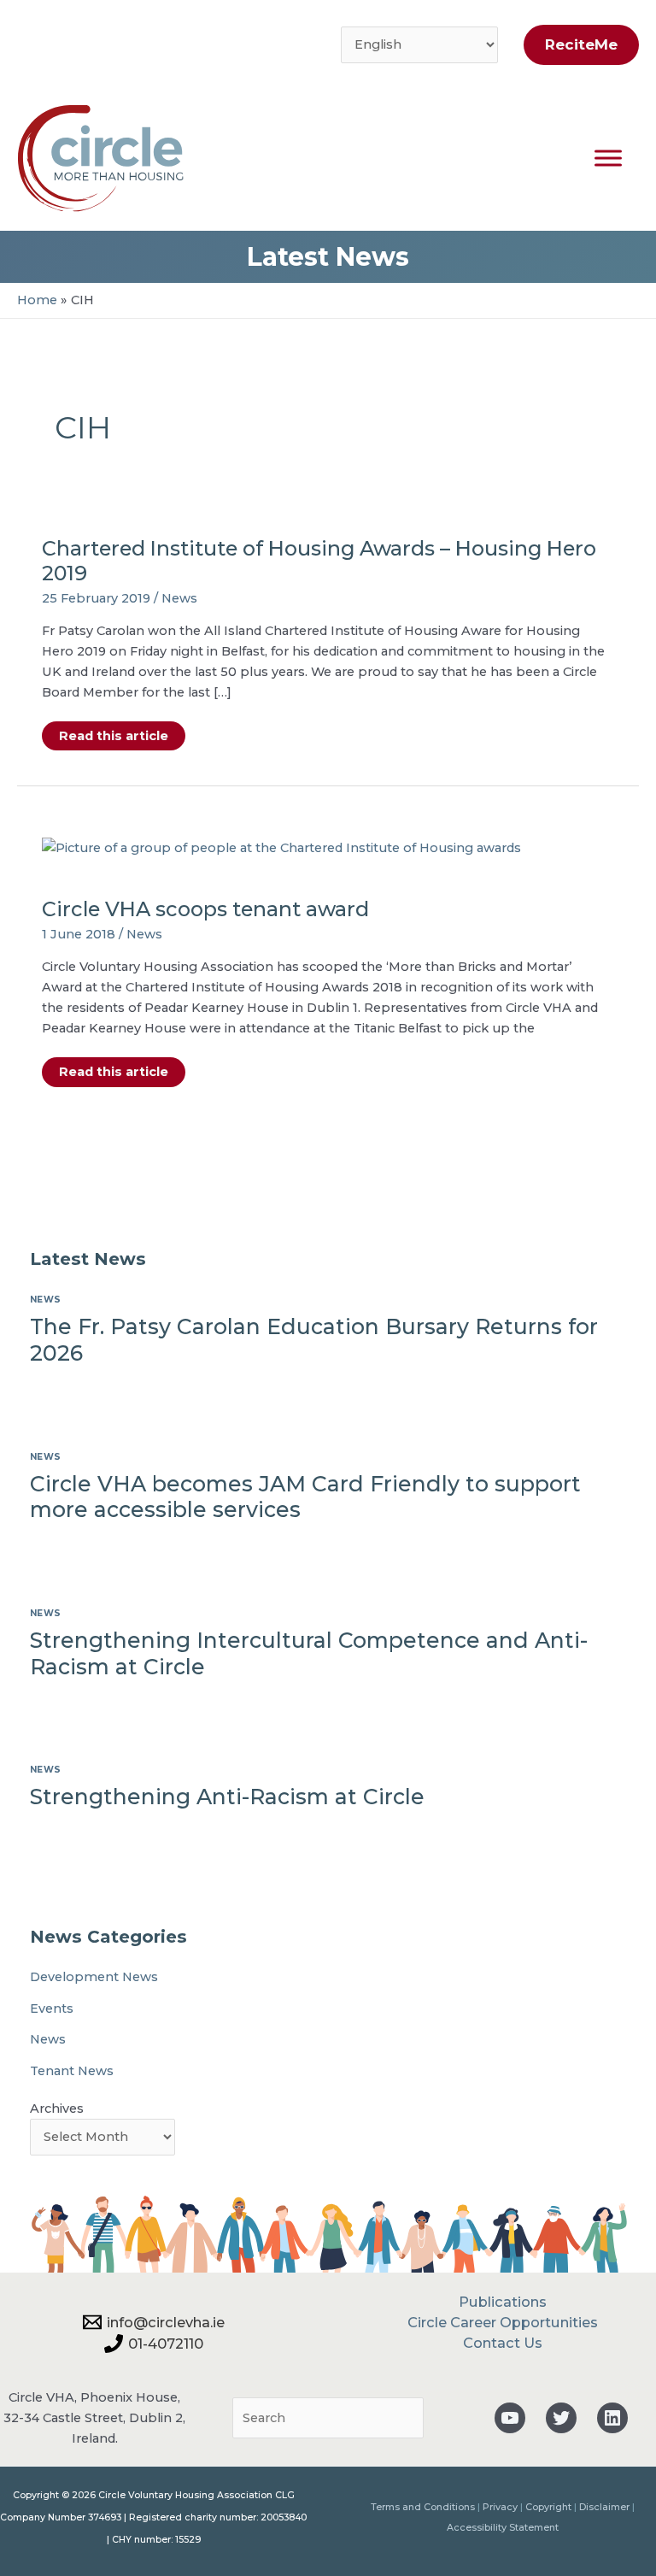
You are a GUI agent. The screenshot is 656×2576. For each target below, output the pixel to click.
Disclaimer (604, 2507)
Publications (503, 2302)
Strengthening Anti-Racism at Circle (227, 1797)
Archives (57, 2108)
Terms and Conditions (423, 2507)
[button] (577, 45)
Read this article (113, 739)
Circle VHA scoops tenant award (205, 909)
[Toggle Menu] (608, 158)
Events (52, 2008)
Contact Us (503, 2343)
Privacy (500, 2507)
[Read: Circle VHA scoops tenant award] (281, 847)
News (179, 598)
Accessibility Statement (503, 2527)
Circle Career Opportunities (503, 2322)
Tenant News (72, 2071)
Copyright (548, 2507)
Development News (94, 1977)
